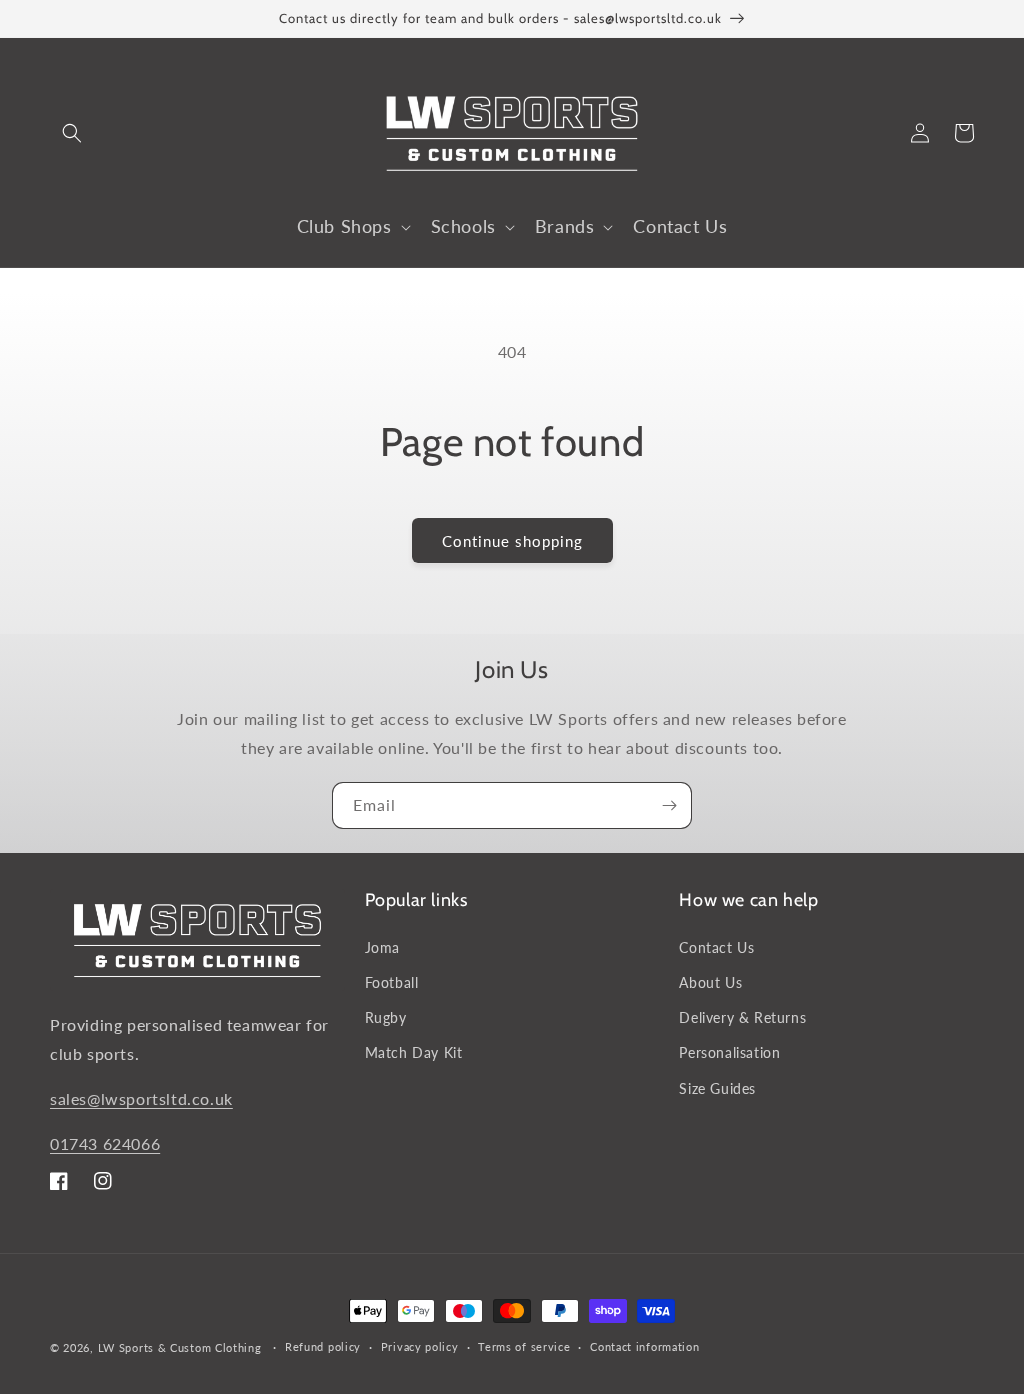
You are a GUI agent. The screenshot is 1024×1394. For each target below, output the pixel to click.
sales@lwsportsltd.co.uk (141, 1098)
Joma (382, 947)
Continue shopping (512, 541)
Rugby (386, 1017)
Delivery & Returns (742, 1017)
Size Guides (717, 1088)
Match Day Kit (414, 1052)
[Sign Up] (669, 805)
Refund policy (323, 1346)
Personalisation (729, 1052)
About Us (710, 982)
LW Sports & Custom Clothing (180, 1347)
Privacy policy (420, 1346)
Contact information (644, 1346)
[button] (72, 133)
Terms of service (524, 1346)
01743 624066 (105, 1143)
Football (392, 982)
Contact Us (716, 947)
